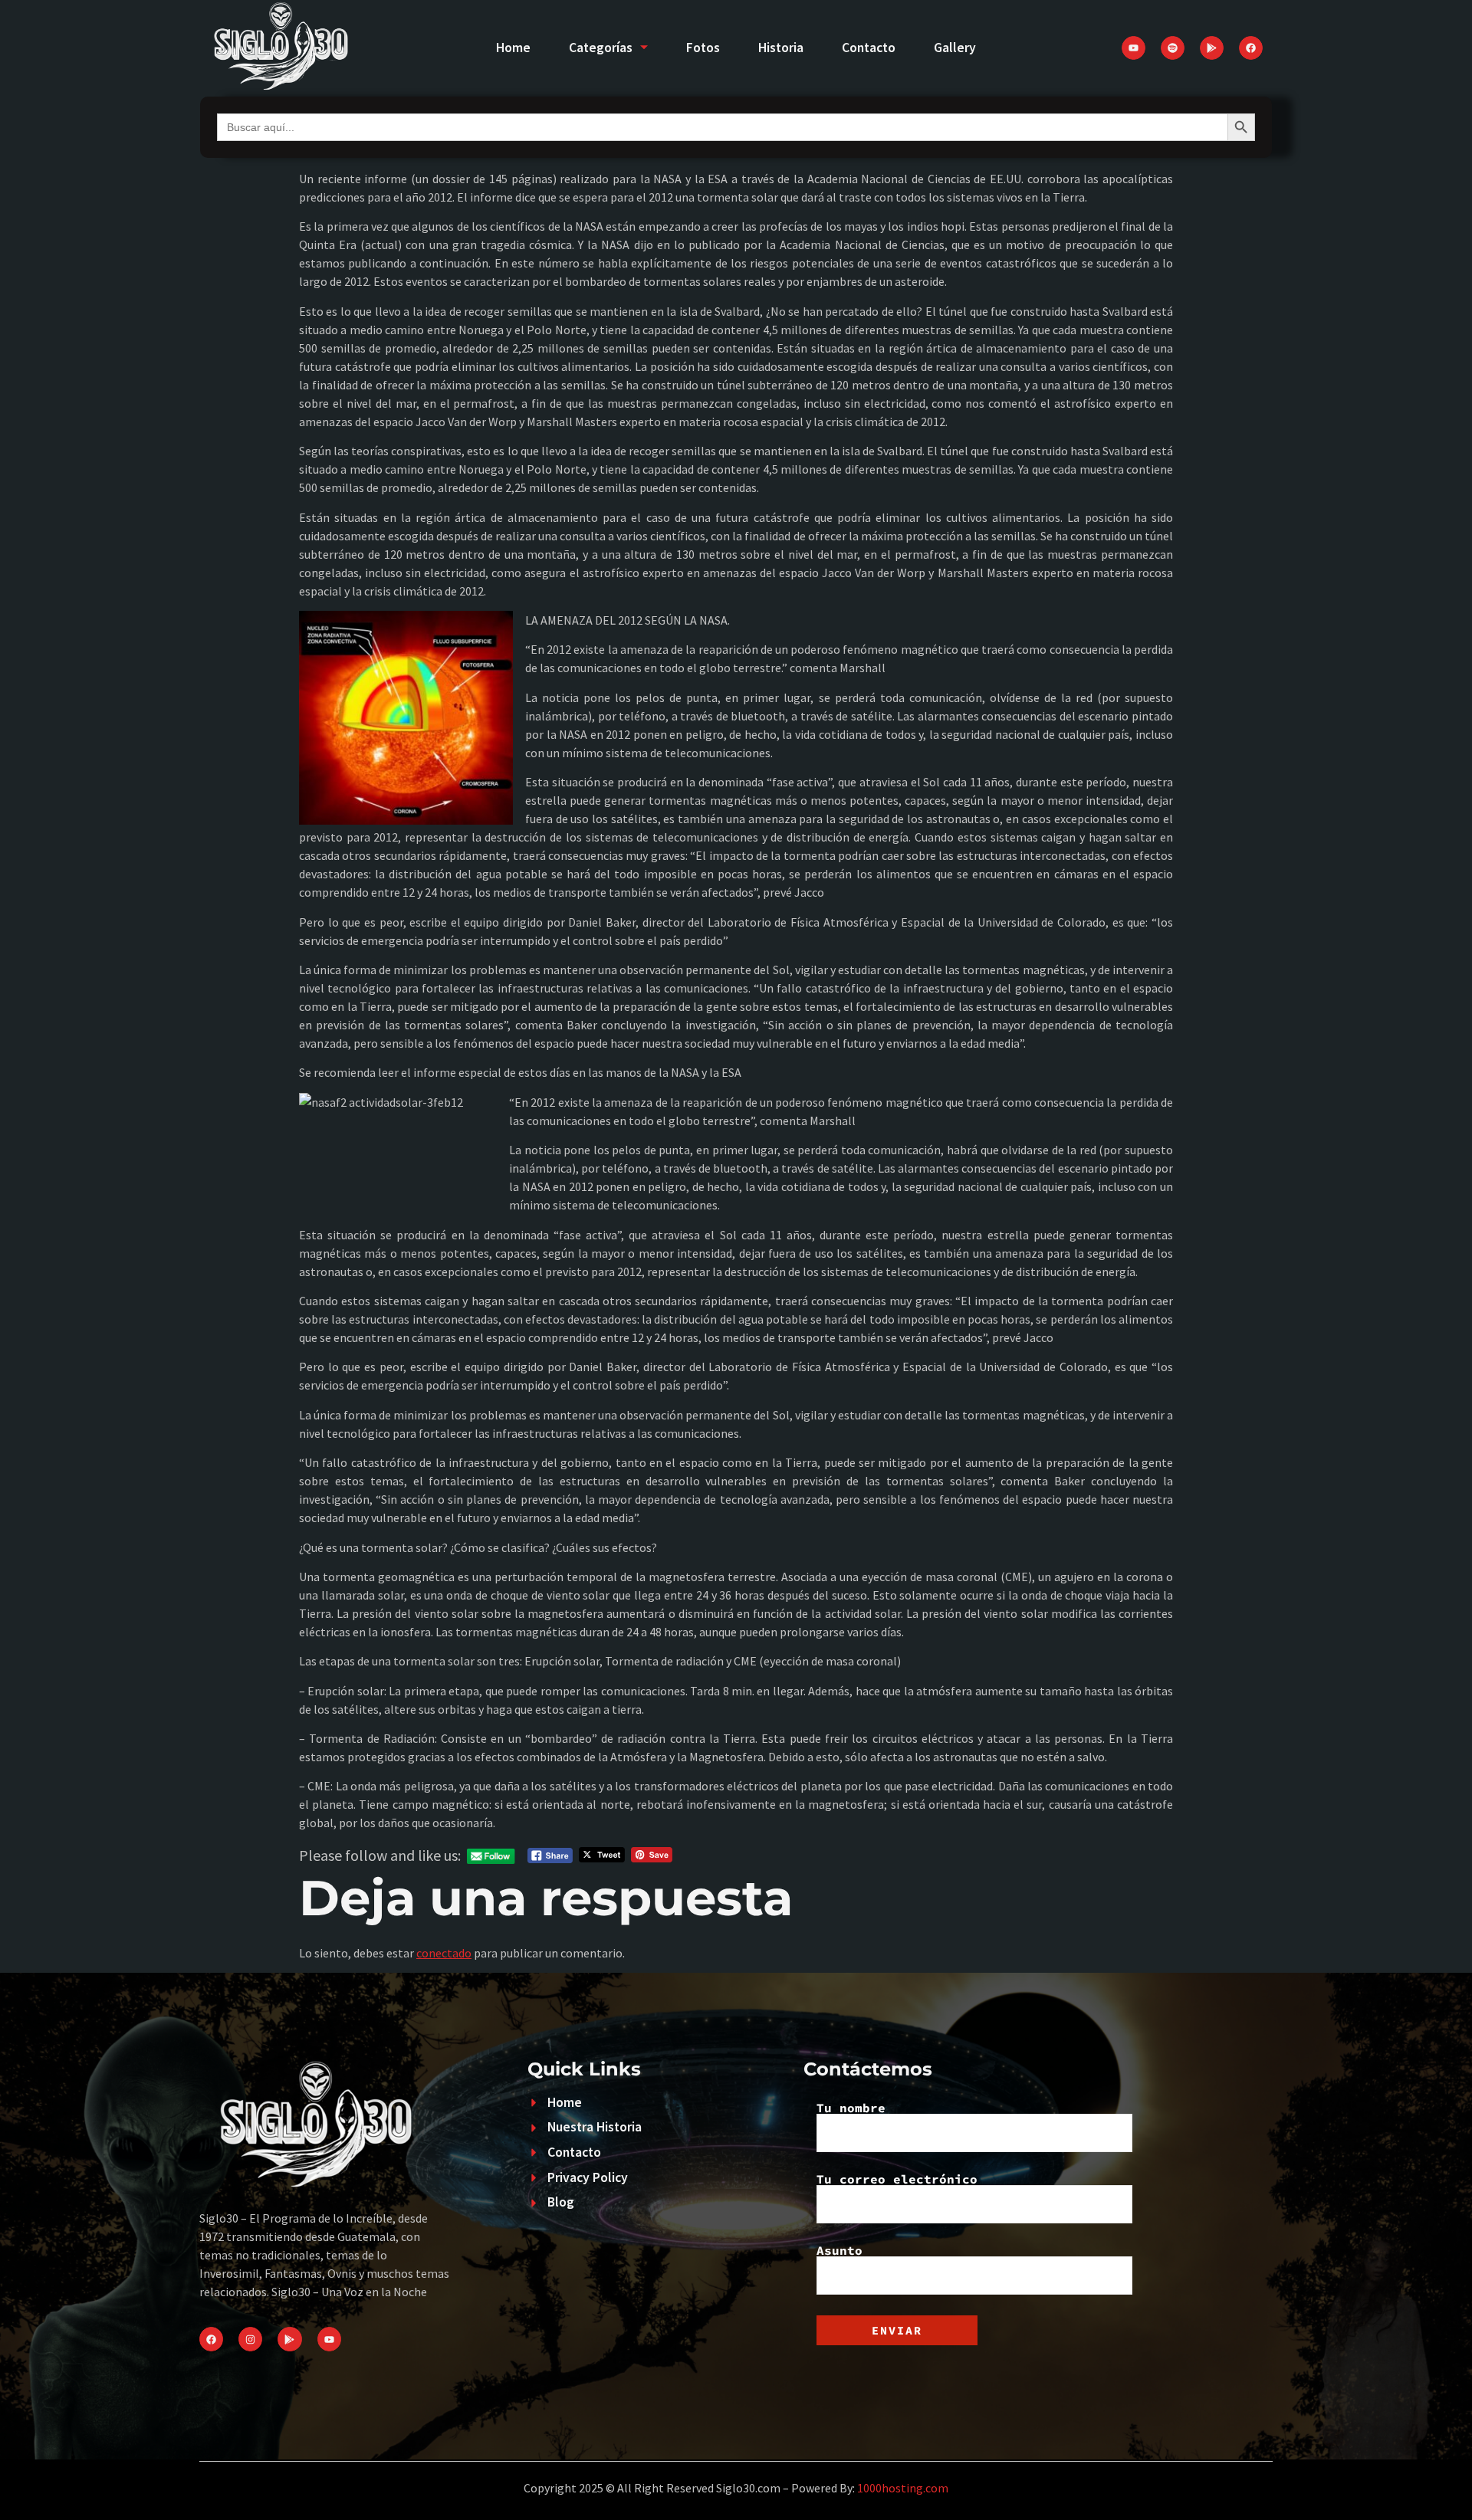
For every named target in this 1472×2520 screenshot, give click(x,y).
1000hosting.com (903, 2488)
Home (513, 48)
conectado (444, 1953)
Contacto (869, 48)
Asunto (839, 2251)
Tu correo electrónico (897, 2180)
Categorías (601, 48)
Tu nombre (851, 2108)
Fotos (703, 48)
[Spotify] (1173, 48)
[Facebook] (1251, 48)
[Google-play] (1212, 48)
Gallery (955, 48)
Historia (781, 48)
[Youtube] (1134, 48)
